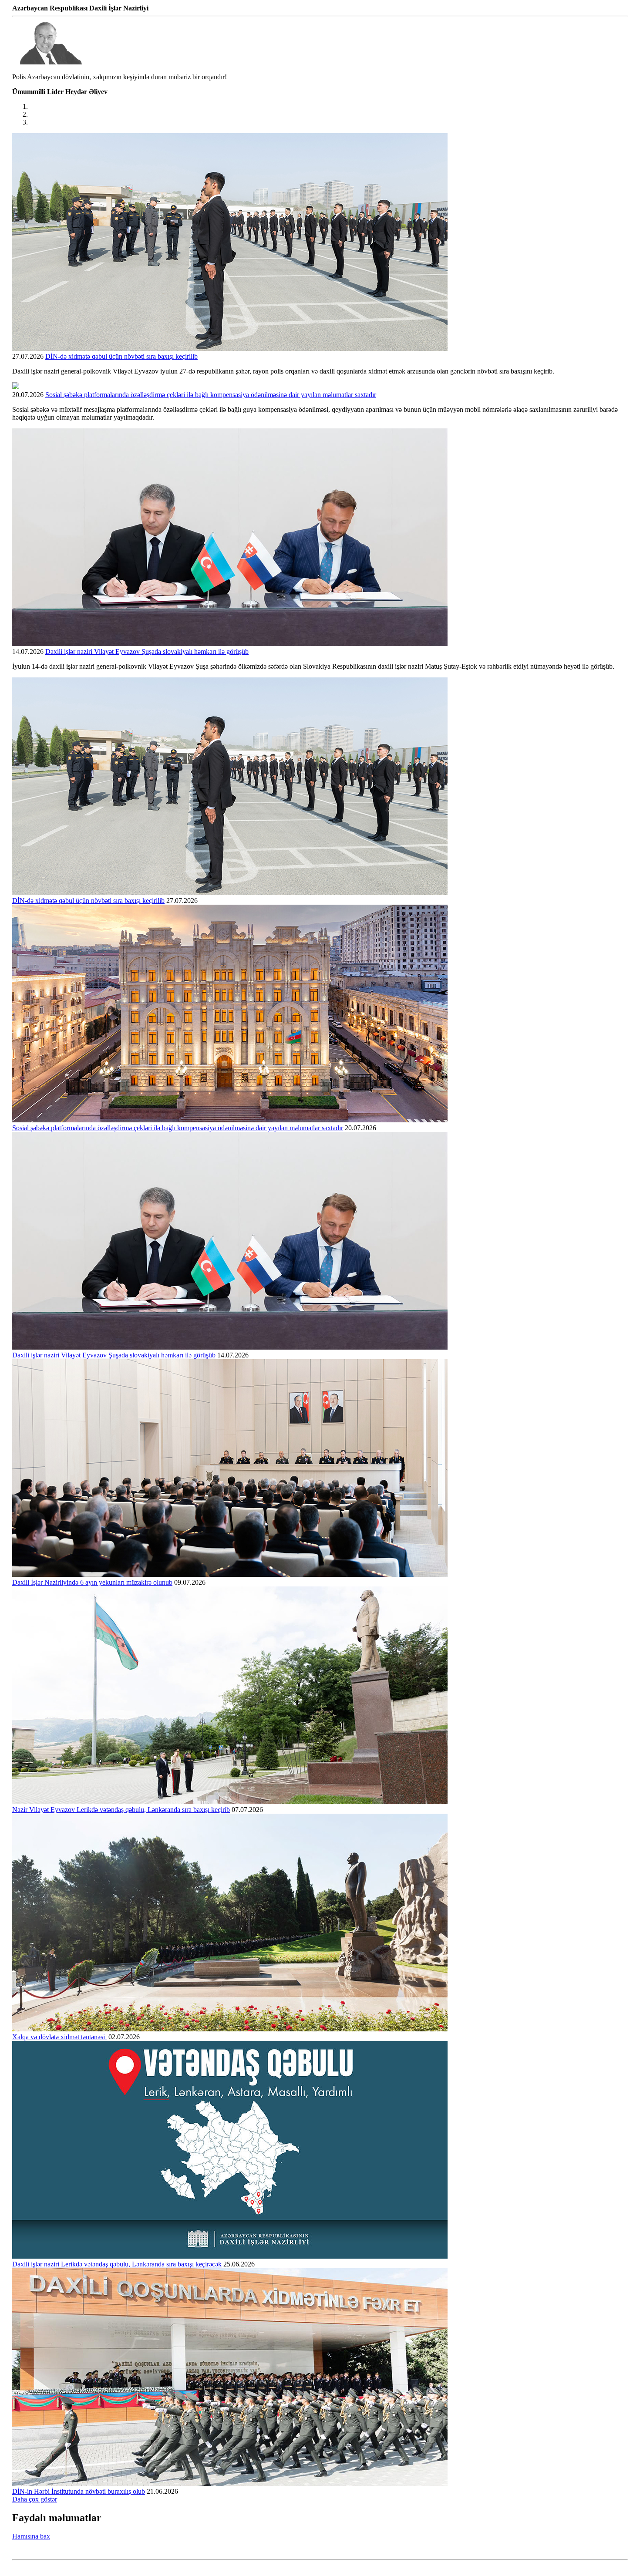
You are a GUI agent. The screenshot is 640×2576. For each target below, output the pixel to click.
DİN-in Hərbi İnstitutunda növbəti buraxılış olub (79, 2491)
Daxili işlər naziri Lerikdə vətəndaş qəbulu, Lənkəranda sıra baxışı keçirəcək (117, 2264)
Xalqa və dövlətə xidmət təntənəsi (59, 2037)
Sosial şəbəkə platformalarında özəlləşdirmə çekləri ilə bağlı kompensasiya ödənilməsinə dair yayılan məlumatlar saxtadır (211, 395)
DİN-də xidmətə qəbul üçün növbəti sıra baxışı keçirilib (121, 356)
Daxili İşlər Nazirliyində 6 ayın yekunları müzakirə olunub (92, 1582)
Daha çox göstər (35, 2499)
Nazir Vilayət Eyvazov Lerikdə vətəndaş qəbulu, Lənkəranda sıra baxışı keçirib (121, 1810)
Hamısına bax (31, 2536)
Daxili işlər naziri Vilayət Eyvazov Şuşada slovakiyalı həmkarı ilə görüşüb (147, 652)
